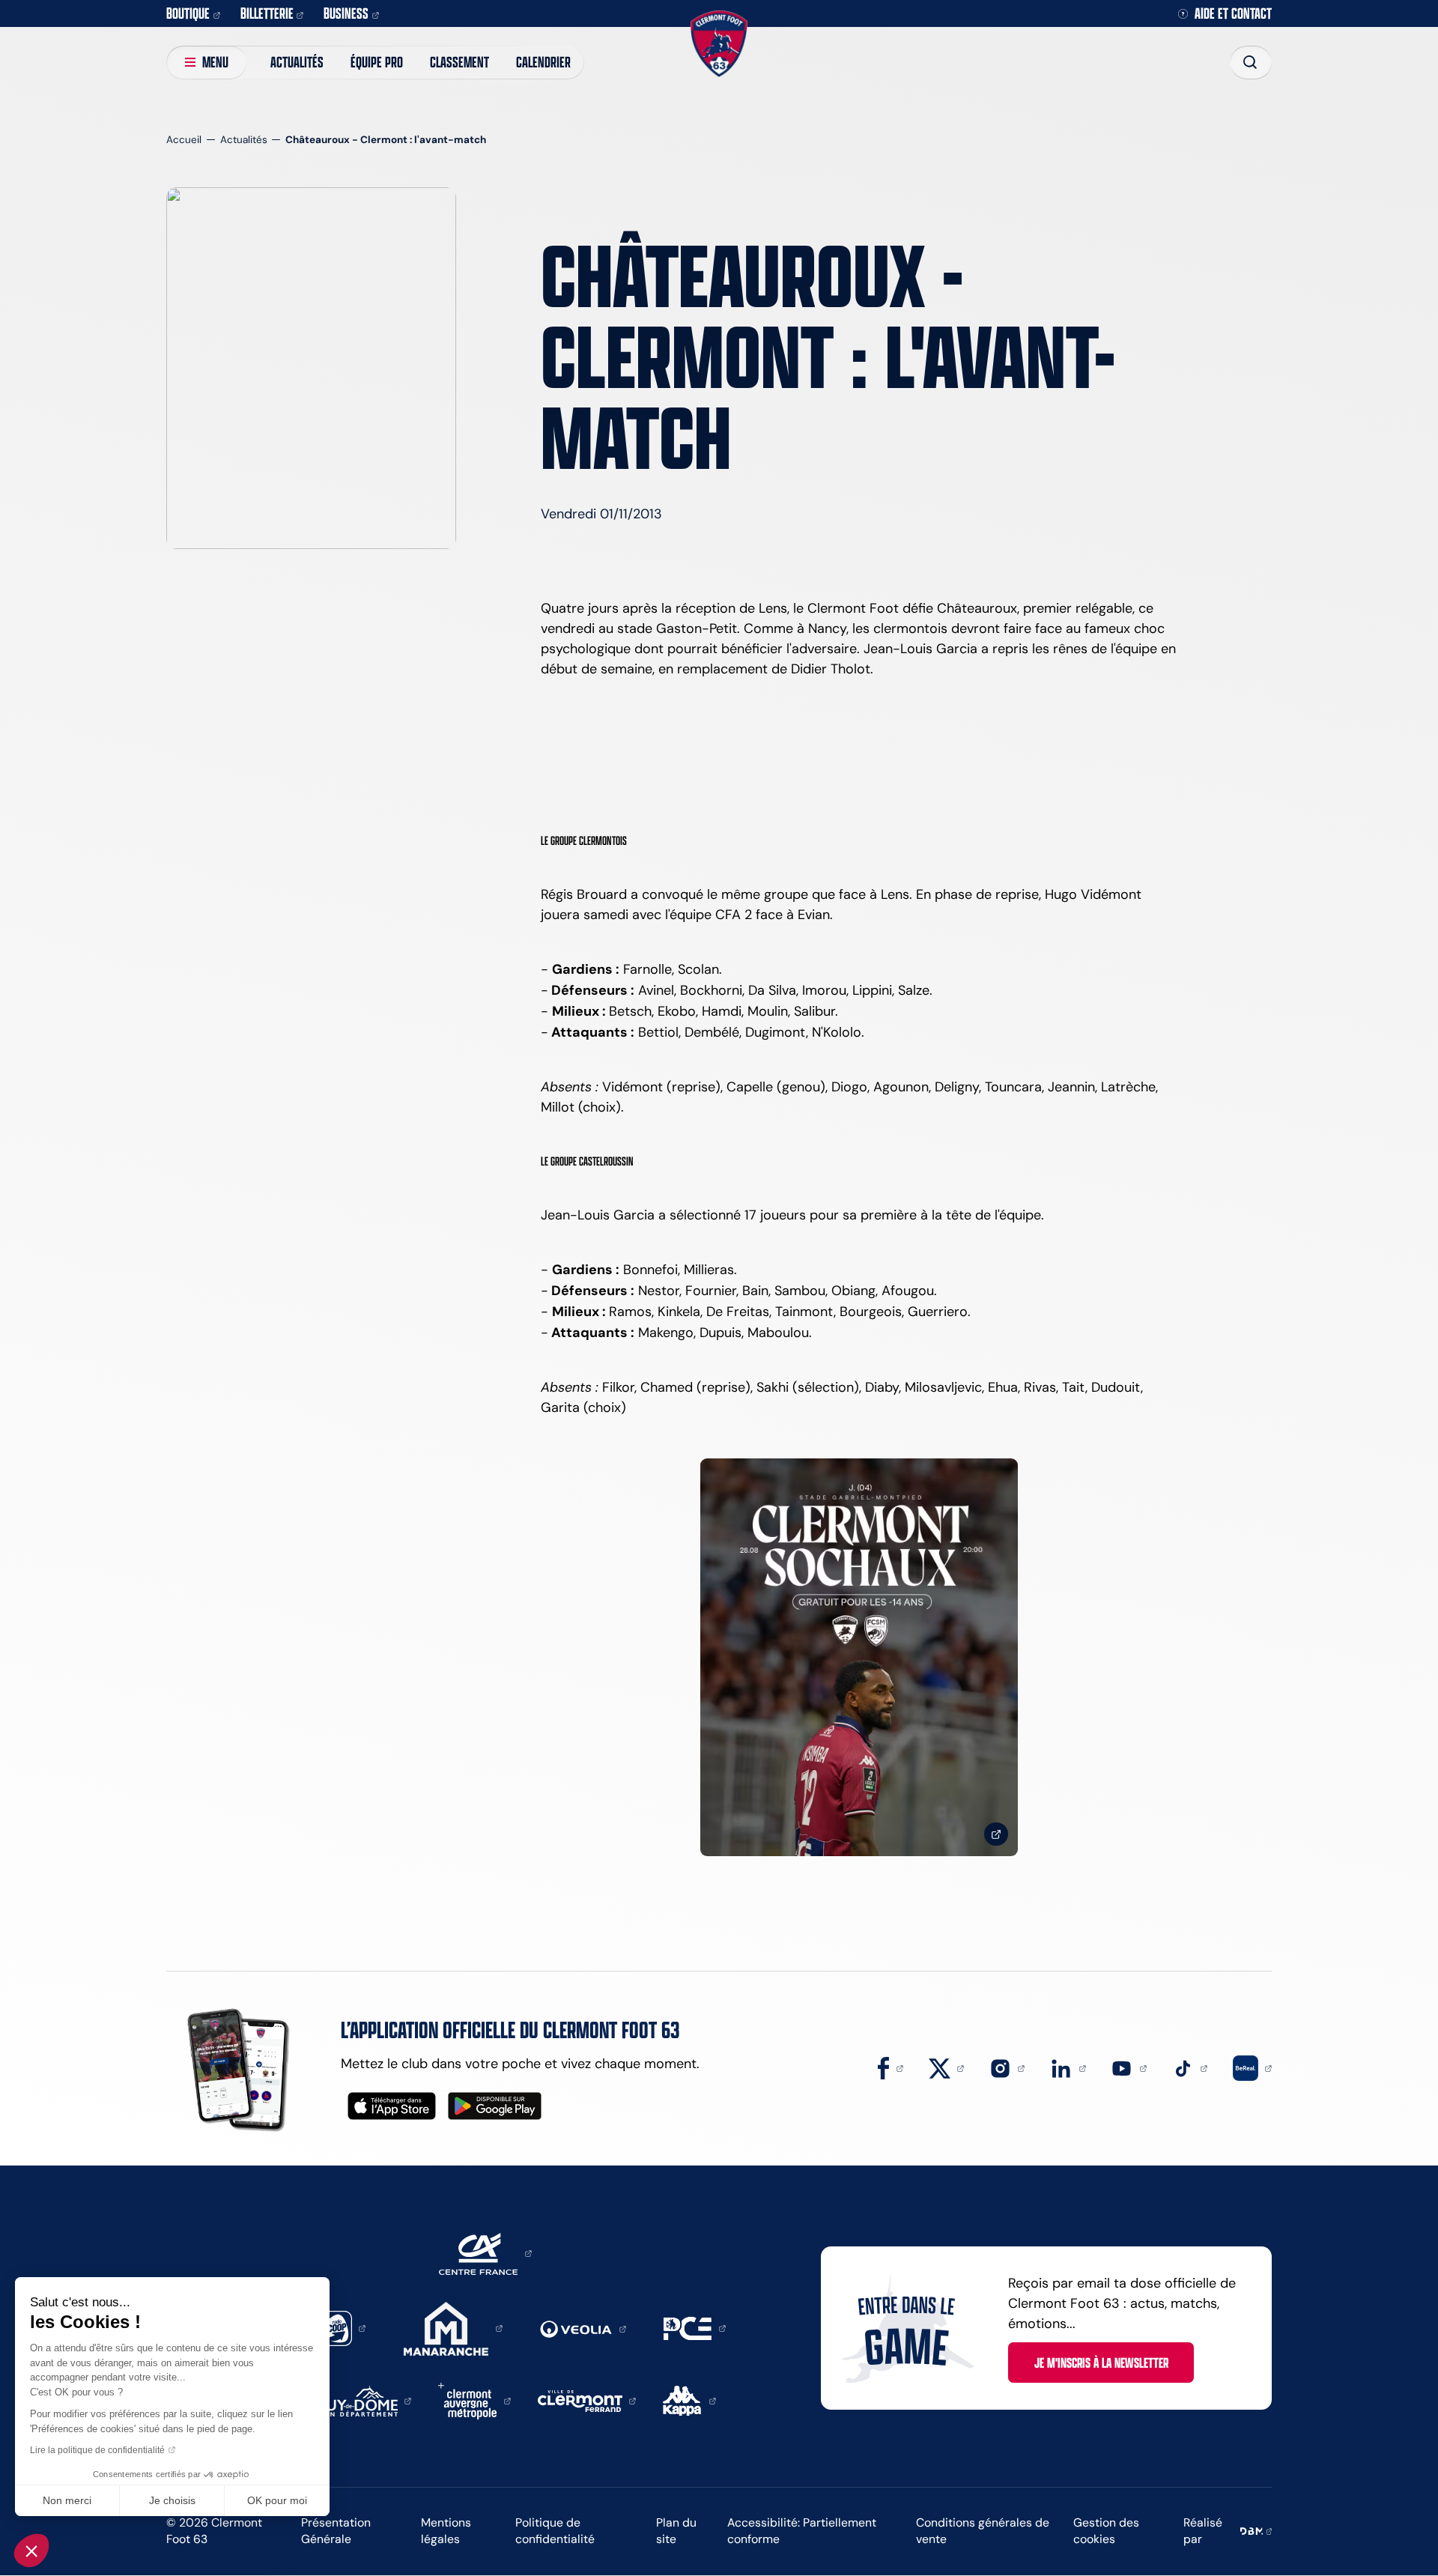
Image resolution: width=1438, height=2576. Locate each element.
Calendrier (543, 62)
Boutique (188, 13)
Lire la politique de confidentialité (97, 2450)
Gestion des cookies (1106, 2531)
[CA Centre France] (485, 2252)
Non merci (67, 2500)
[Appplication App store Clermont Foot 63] (392, 2106)
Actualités (297, 62)
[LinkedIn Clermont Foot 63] (1068, 2067)
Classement (459, 62)
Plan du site (676, 2531)
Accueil (184, 140)
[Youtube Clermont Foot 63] (1129, 2067)
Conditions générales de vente (983, 2531)
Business (346, 13)
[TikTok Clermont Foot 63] (1190, 2067)
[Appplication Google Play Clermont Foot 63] (495, 2106)
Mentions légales (446, 2531)
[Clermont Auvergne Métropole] (474, 2400)
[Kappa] (689, 2400)
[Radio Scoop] (342, 2327)
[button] (31, 2551)
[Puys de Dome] (365, 2400)
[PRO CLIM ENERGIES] (695, 2327)
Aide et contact (1233, 14)
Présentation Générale (336, 2531)
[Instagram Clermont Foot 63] (1007, 2067)
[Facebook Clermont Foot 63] (891, 2067)
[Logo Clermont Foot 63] (719, 44)
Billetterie (267, 13)
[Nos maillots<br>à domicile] (859, 1657)
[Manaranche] (453, 2327)
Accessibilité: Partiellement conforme (802, 2531)
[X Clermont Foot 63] (947, 2067)
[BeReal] (1252, 2067)
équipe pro (377, 62)
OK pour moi (277, 2500)
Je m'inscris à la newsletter (1101, 2363)
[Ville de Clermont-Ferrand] (587, 2400)
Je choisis (172, 2500)
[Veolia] (583, 2328)
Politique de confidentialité (555, 2531)
